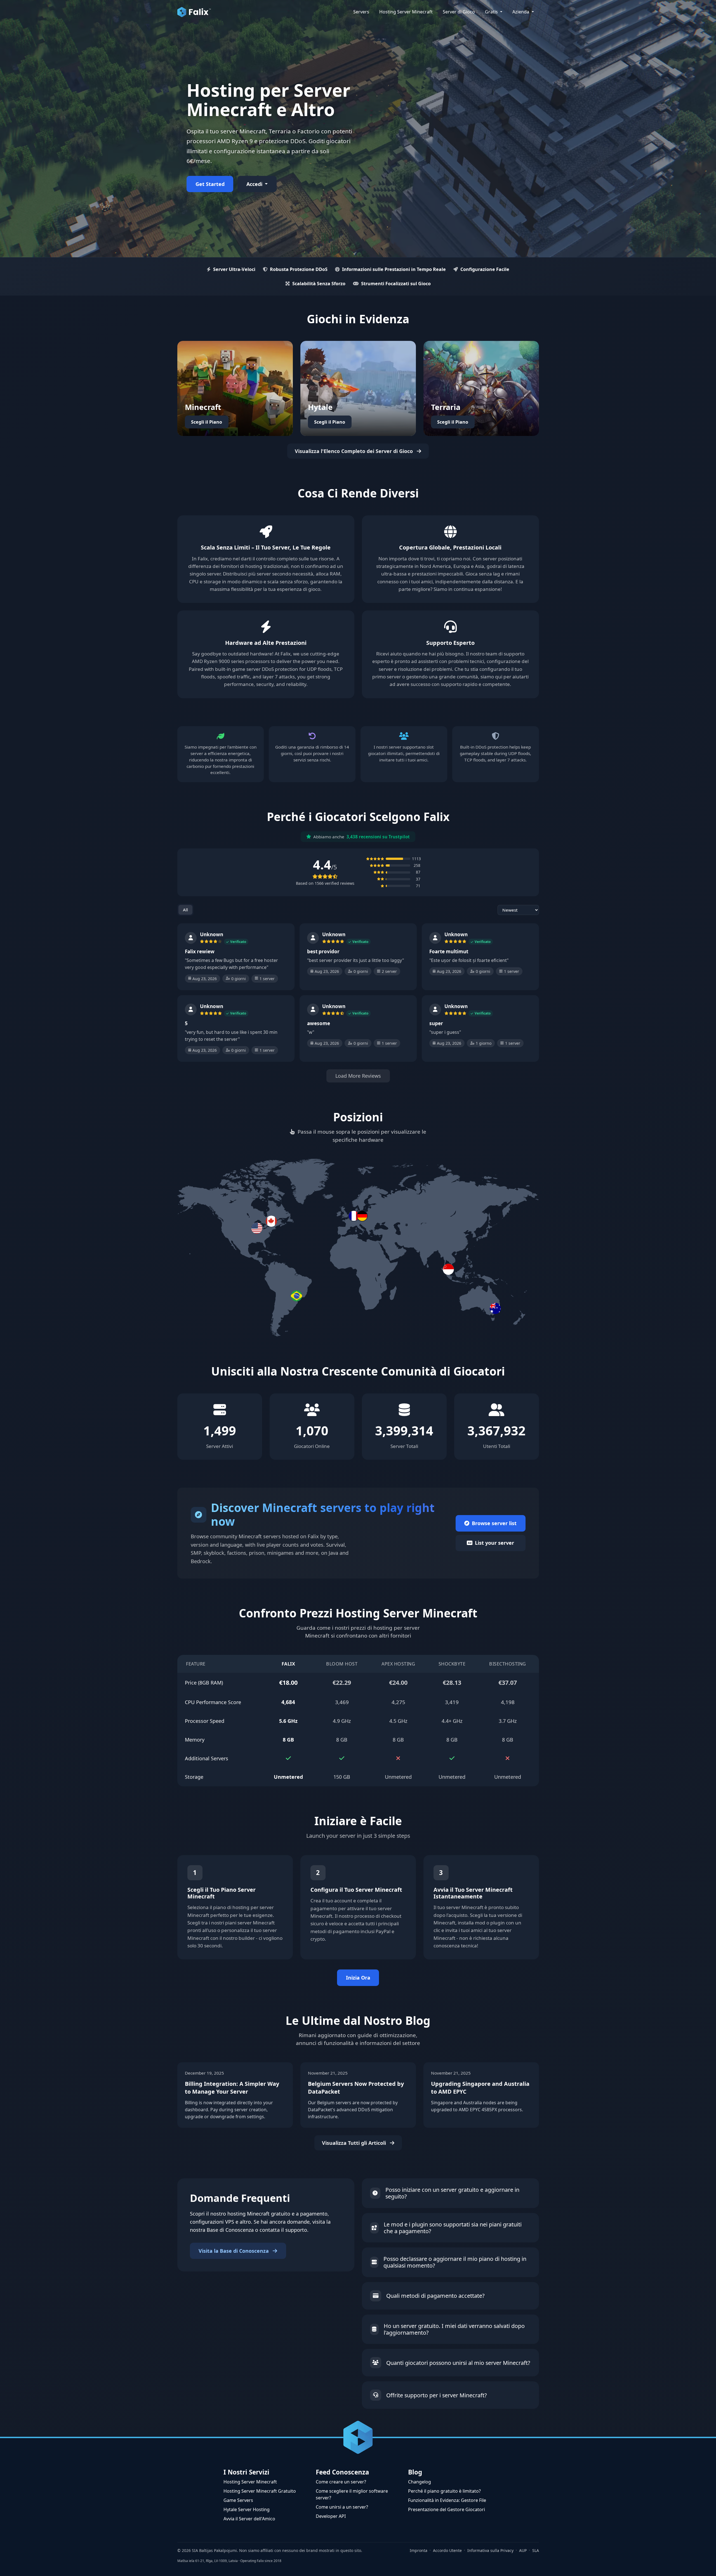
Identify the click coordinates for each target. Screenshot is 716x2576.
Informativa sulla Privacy (490, 2550)
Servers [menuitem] (361, 12)
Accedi (255, 184)
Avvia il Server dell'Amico (249, 2519)
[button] (358, 1216)
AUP (523, 2550)
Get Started (210, 184)
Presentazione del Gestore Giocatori (447, 2509)
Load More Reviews (358, 1076)
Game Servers (238, 2500)
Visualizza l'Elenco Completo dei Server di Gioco (355, 451)
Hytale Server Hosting (247, 2509)
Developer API (331, 2516)
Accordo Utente (447, 2550)
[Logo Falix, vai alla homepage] (194, 12)
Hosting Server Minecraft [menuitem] (406, 12)
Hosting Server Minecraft (250, 2482)
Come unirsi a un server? (342, 2507)
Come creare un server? (341, 2482)
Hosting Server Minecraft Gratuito (260, 2491)
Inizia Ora (358, 1978)
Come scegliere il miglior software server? (352, 2494)
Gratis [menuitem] (492, 12)
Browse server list (494, 1523)
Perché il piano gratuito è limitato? (444, 2491)
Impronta (419, 2550)
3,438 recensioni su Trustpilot (378, 837)
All (185, 910)
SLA (536, 2550)
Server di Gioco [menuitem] (459, 12)
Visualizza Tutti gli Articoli (355, 2143)
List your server (494, 1543)
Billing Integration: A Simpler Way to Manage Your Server (232, 2088)
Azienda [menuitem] (521, 12)
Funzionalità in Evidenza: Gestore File (447, 2500)
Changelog (420, 2482)
